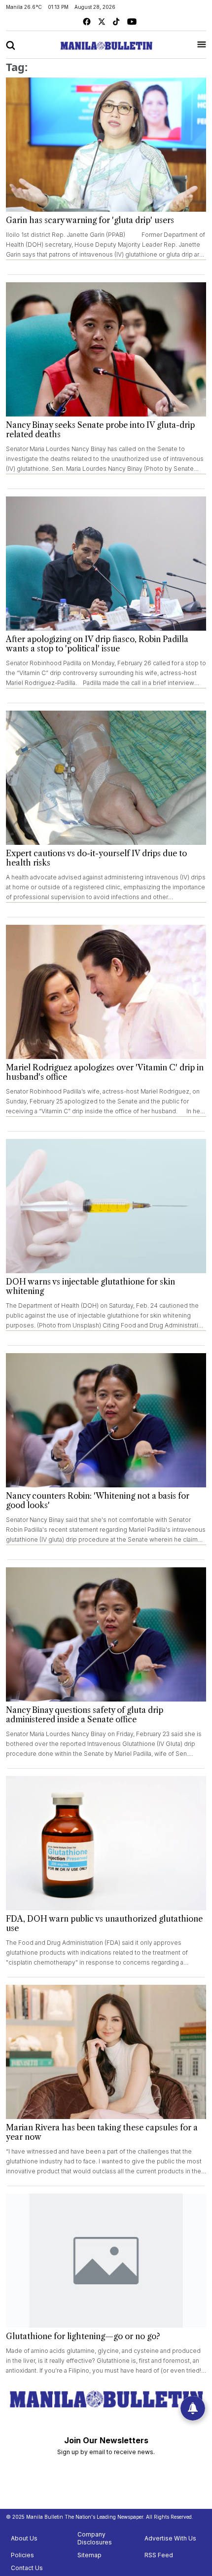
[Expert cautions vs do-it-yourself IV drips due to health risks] (106, 778)
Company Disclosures (95, 2538)
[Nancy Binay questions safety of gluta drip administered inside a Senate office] (106, 1634)
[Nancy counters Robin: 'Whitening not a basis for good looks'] (106, 1420)
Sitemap (89, 2555)
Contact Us (27, 2568)
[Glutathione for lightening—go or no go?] (106, 2261)
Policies (22, 2555)
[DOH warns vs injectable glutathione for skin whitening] (106, 1206)
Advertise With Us (170, 2538)
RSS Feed (159, 2555)
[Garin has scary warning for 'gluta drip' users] (106, 145)
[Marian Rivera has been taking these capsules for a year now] (106, 2052)
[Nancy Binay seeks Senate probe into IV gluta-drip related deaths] (106, 349)
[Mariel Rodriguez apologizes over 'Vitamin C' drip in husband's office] (106, 992)
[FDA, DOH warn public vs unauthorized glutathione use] (106, 1843)
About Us (24, 2538)
